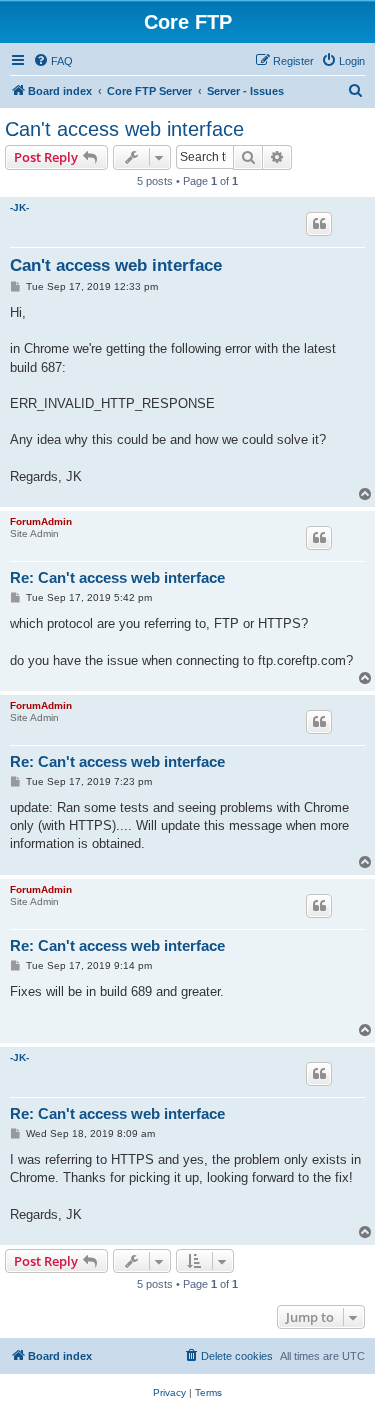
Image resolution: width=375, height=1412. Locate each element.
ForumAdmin (41, 521)
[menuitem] (53, 61)
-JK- (19, 207)
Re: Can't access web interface (117, 577)
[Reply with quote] (319, 224)
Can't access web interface (124, 129)
